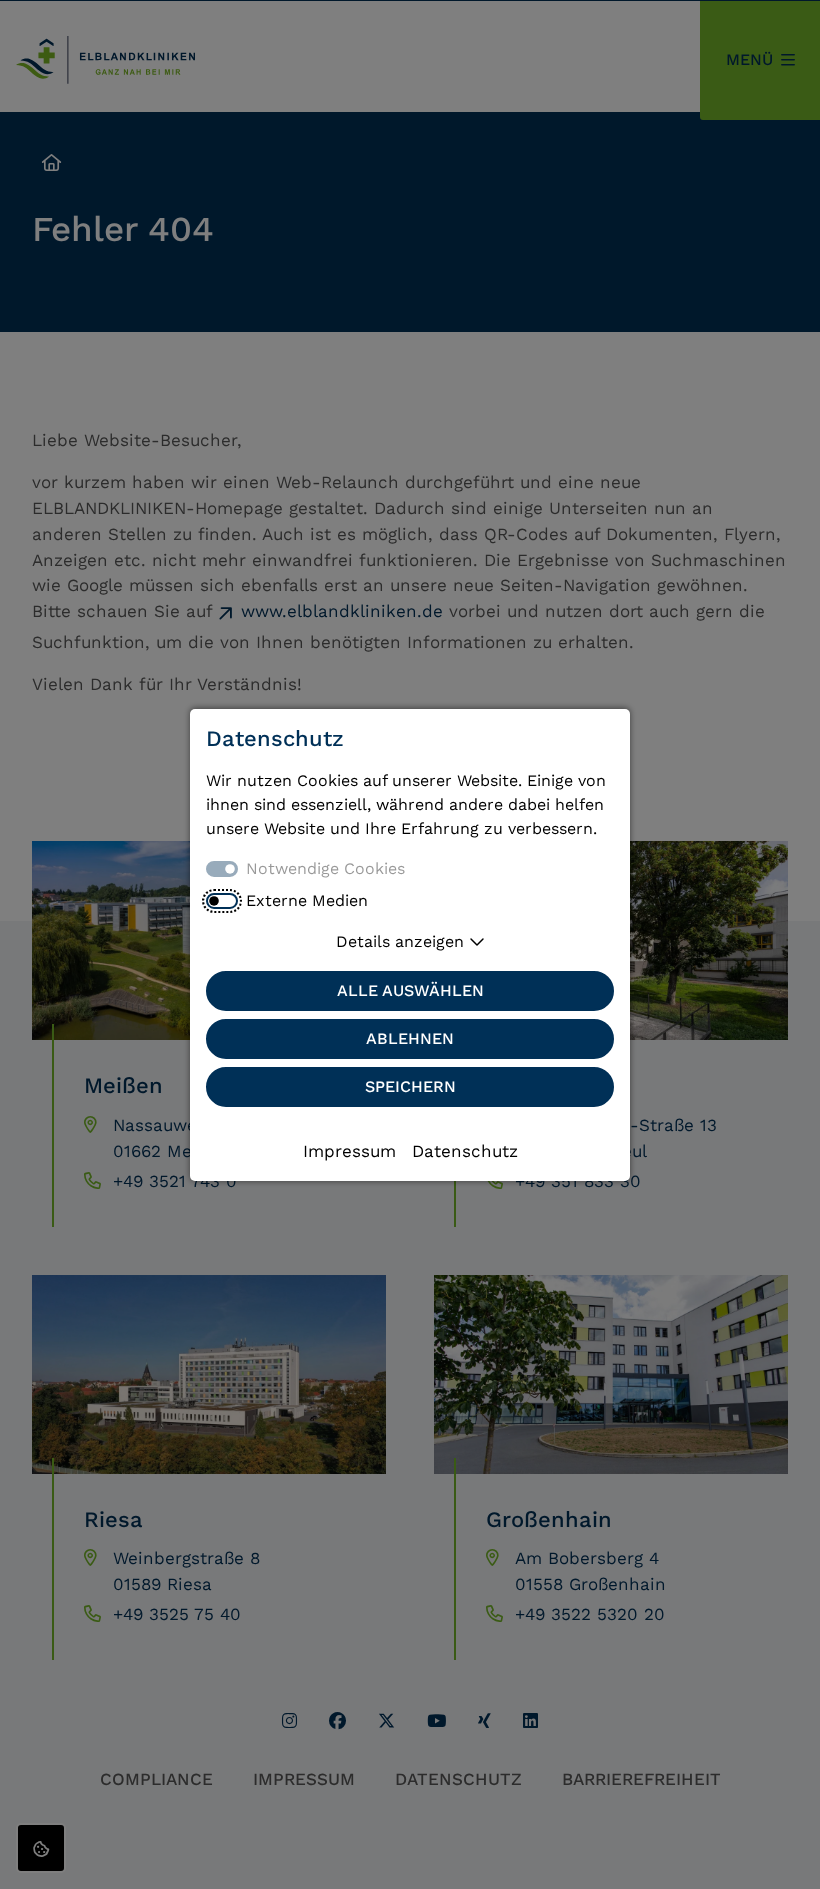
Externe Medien (307, 900)
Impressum (349, 1151)
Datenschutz (465, 1151)
